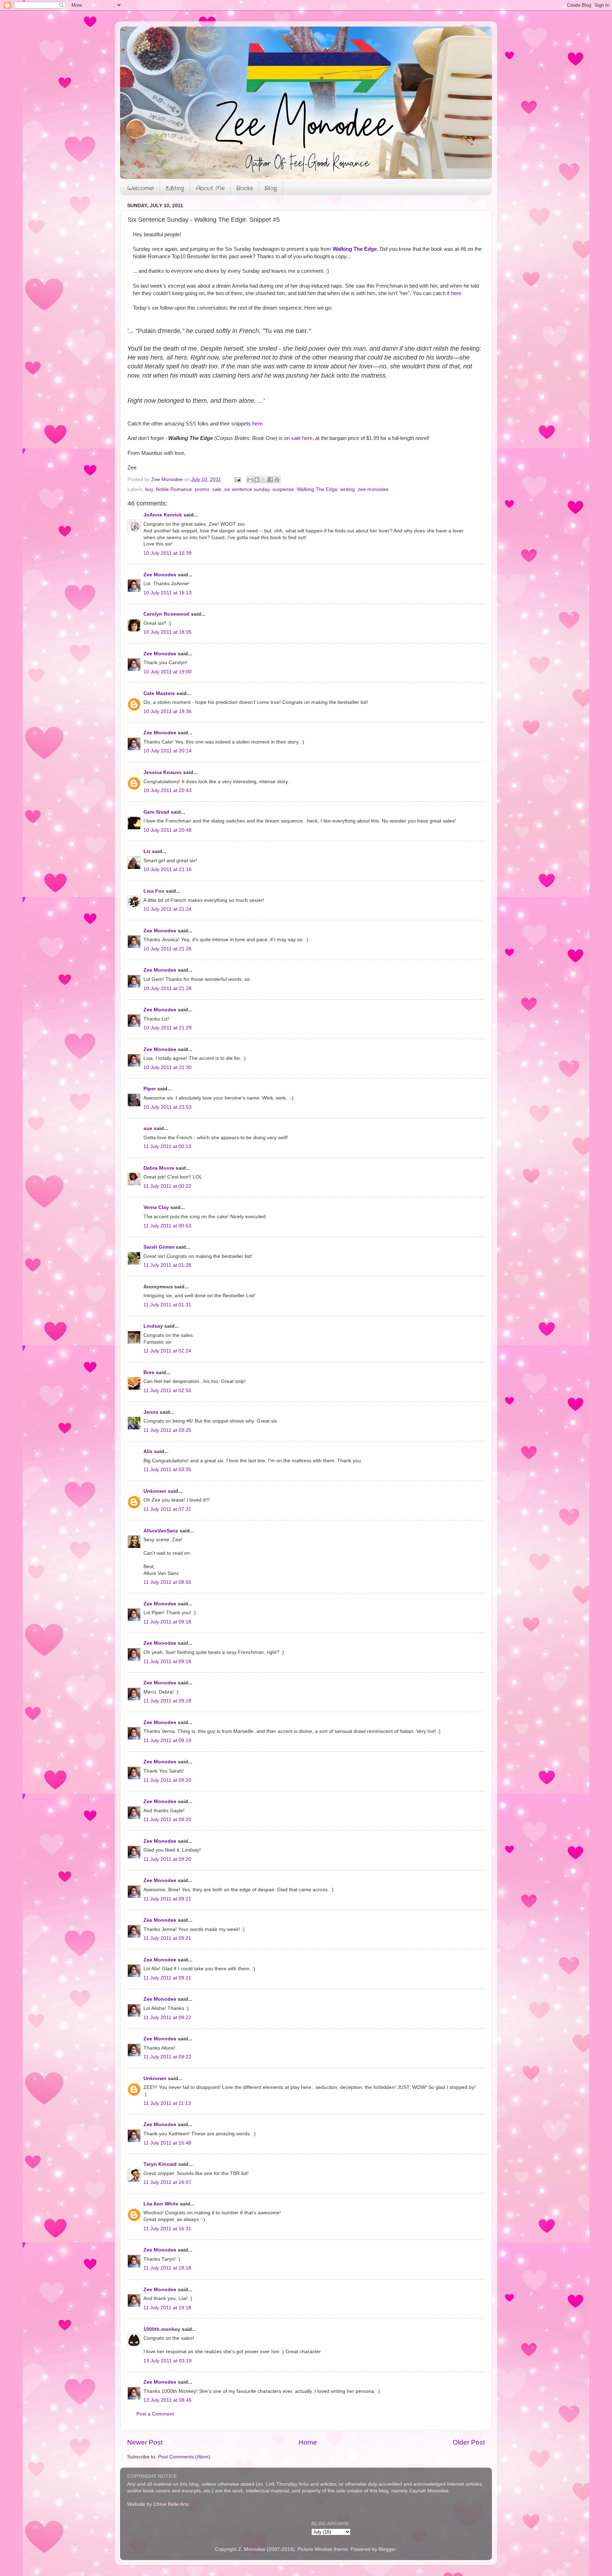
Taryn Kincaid (160, 2164)
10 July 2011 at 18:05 (168, 632)
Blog (271, 188)
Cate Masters (159, 693)
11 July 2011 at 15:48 (167, 2143)
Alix (148, 1451)
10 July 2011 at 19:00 (168, 672)
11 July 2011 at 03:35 (167, 1470)
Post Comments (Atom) (184, 2457)
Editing (175, 188)
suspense (283, 489)
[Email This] (250, 480)
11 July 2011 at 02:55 (167, 1391)
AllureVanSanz (161, 1531)
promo (202, 489)
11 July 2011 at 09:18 (167, 1622)
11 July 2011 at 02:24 (167, 1351)
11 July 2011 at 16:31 (167, 2229)
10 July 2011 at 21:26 (168, 949)
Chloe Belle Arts (171, 2504)
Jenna (151, 1412)
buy (149, 489)
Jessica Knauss (163, 772)
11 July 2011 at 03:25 (167, 1430)
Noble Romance (174, 489)
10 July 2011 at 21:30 (168, 1067)
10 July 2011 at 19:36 (168, 711)
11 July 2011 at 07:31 (167, 1509)
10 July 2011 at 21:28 (168, 988)
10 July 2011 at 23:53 (168, 1107)
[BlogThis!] (257, 480)
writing (348, 489)
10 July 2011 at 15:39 (168, 553)
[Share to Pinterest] (277, 480)
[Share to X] (263, 480)
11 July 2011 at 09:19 (167, 1741)
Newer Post (145, 2442)
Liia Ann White (161, 2204)
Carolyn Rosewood (166, 614)
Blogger (387, 2549)
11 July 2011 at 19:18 (167, 2268)
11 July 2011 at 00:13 (167, 1146)
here (456, 293)
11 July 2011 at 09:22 (167, 2018)
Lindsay (153, 1326)
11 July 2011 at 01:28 (167, 1265)
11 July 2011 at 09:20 (167, 1780)
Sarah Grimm (159, 1247)
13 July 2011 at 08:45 (168, 2400)
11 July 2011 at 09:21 (167, 1899)
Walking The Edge (355, 249)
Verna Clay (156, 1207)
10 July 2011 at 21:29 (168, 1028)
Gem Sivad (156, 812)
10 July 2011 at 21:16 (168, 869)
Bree (149, 1372)
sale (217, 489)
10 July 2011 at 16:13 (168, 593)
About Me (210, 188)
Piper (150, 1089)
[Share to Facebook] (270, 480)
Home (308, 2442)
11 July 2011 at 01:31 (167, 1305)
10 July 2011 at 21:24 (168, 909)
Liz (147, 851)
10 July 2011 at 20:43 (168, 790)
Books (245, 188)
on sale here (298, 438)
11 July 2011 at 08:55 (167, 1582)
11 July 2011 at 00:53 (167, 1226)
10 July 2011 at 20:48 (168, 830)
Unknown (155, 1491)
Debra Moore (159, 1168)
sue (148, 1128)
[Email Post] (237, 479)
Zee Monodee (160, 575)
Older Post (469, 2442)
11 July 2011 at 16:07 (167, 2182)
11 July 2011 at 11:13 (167, 2103)
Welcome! (141, 188)
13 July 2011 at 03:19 (168, 2361)
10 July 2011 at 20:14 (168, 751)
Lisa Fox (154, 891)
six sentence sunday (247, 489)
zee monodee (373, 489)
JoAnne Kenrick (163, 515)
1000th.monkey (162, 2329)
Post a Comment (155, 2414)
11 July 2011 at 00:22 (167, 1186)
